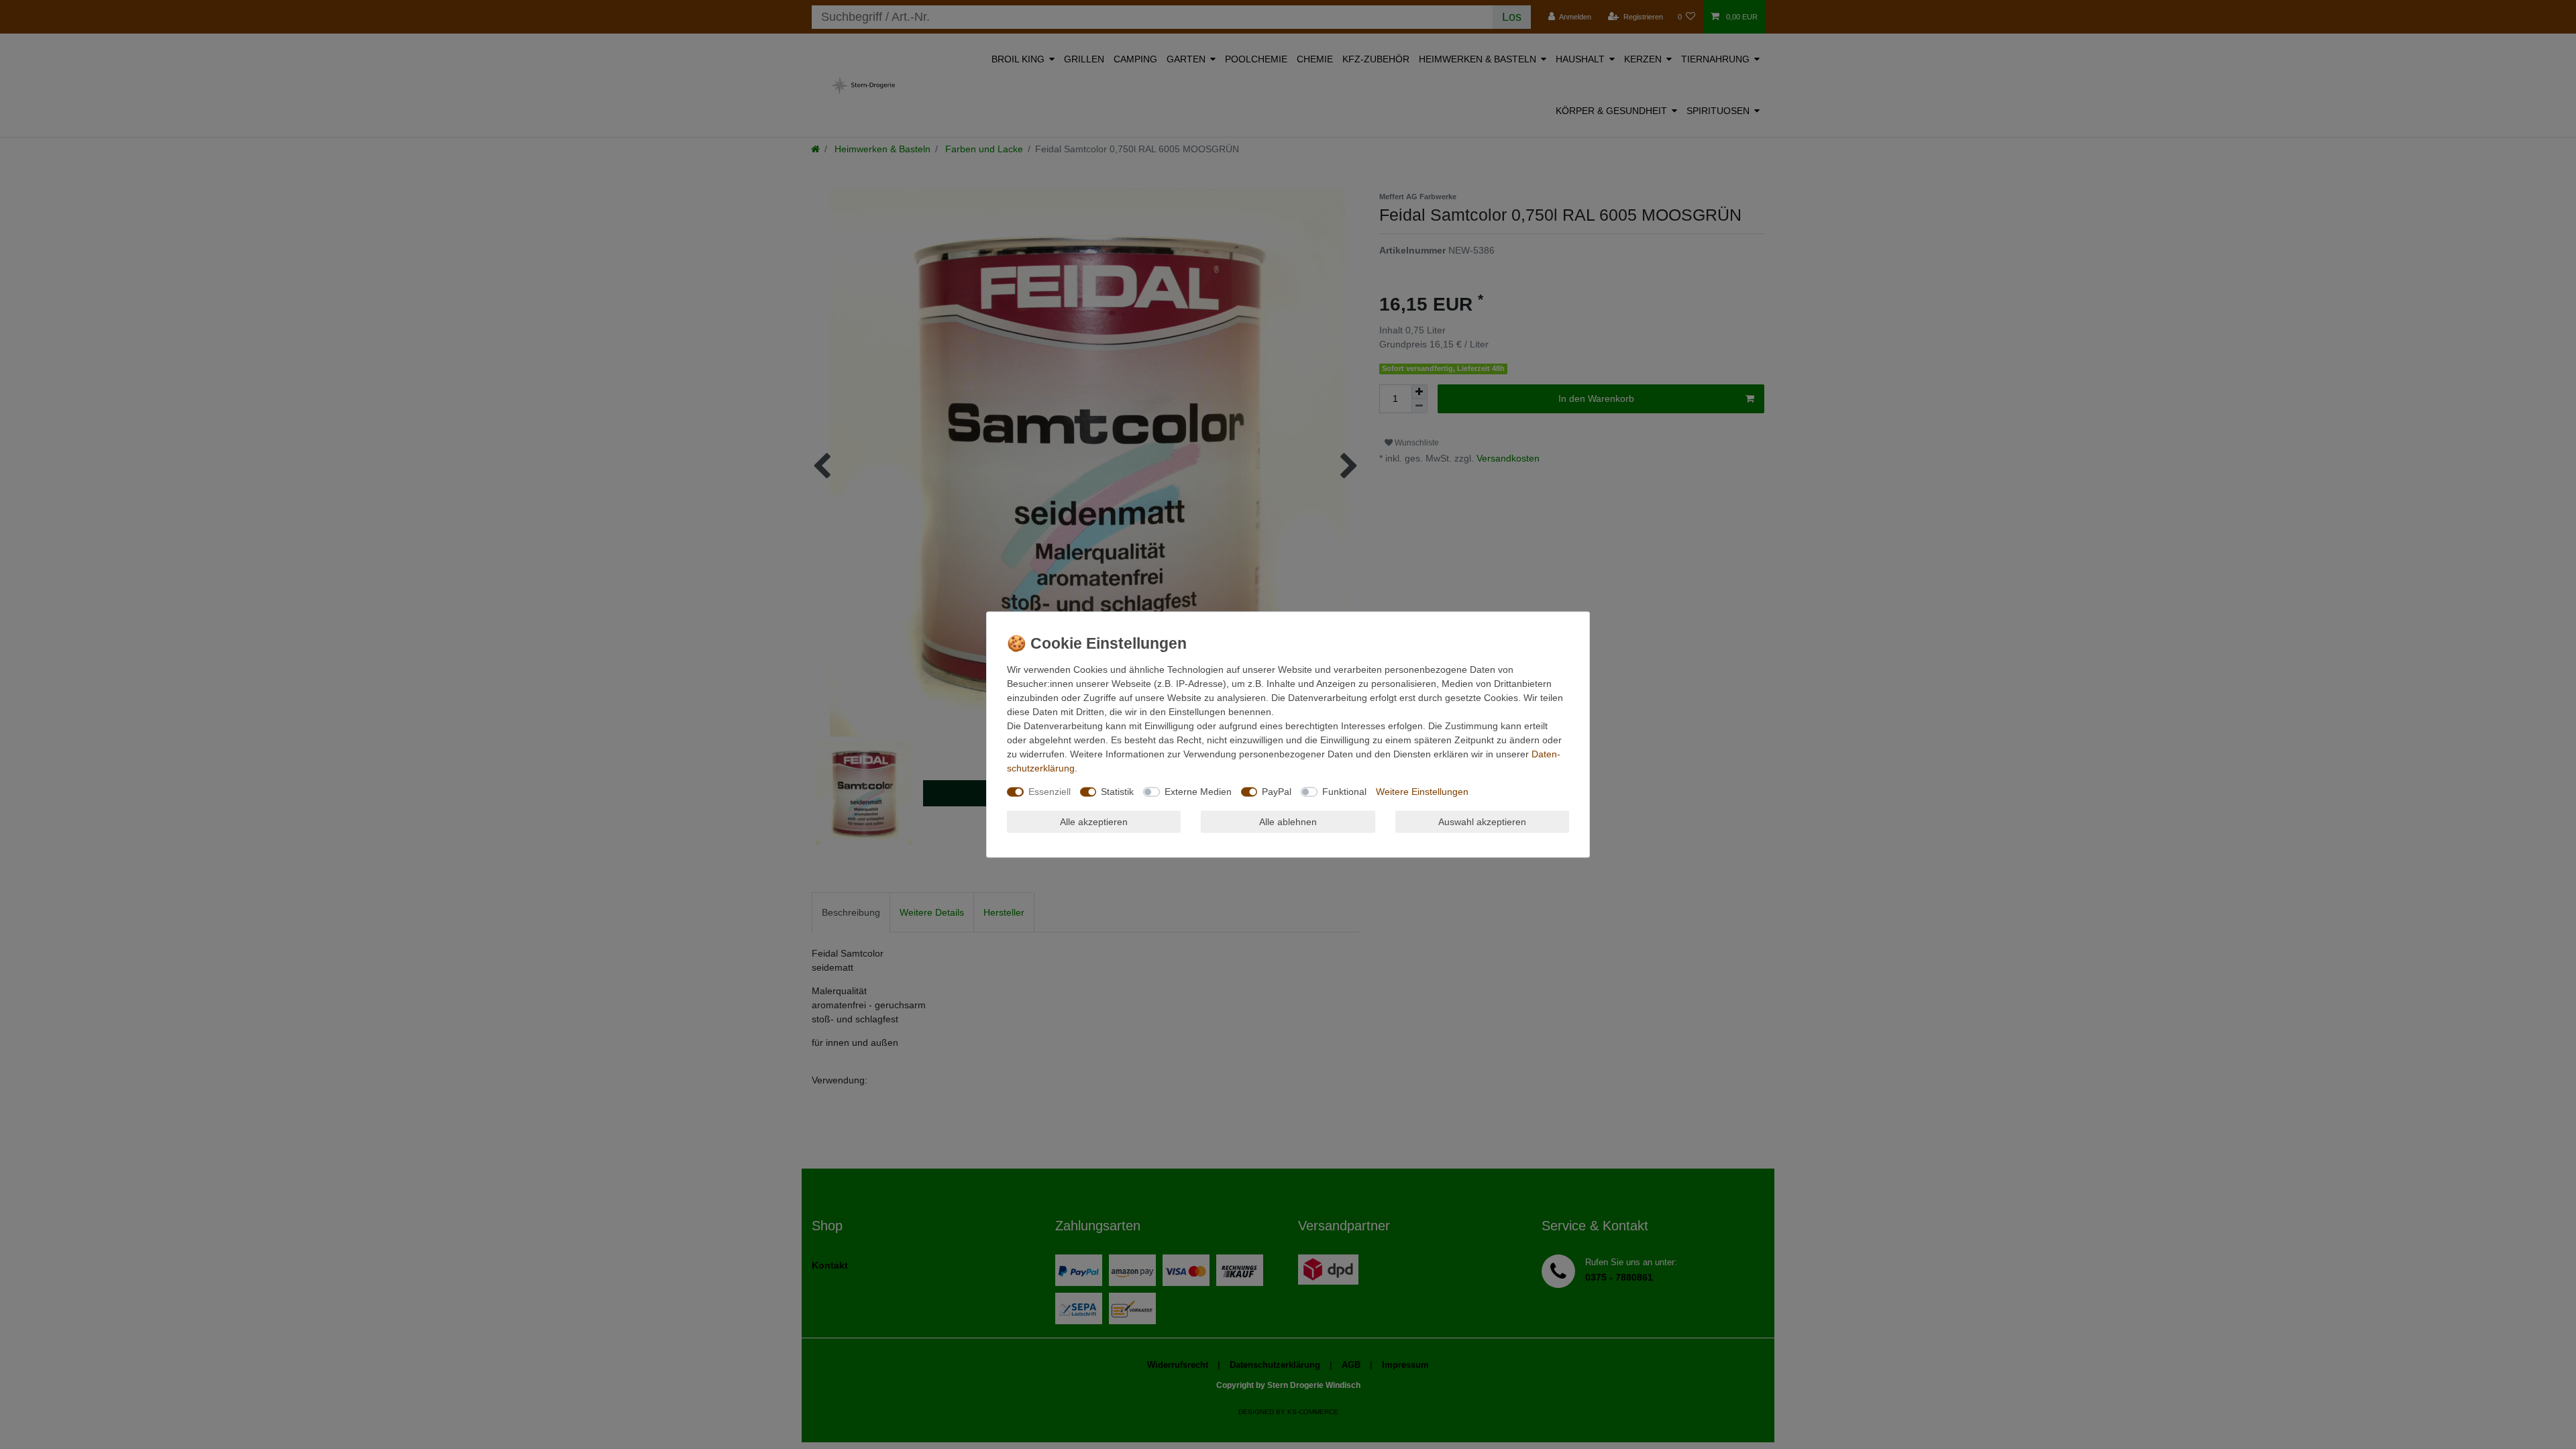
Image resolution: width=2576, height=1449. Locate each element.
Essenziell (1050, 792)
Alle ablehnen (1288, 821)
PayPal (1277, 792)
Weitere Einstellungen (1422, 792)
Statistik (1117, 792)
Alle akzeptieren (1094, 821)
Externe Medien (1198, 792)
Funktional (1344, 792)
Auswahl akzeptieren (1482, 821)
